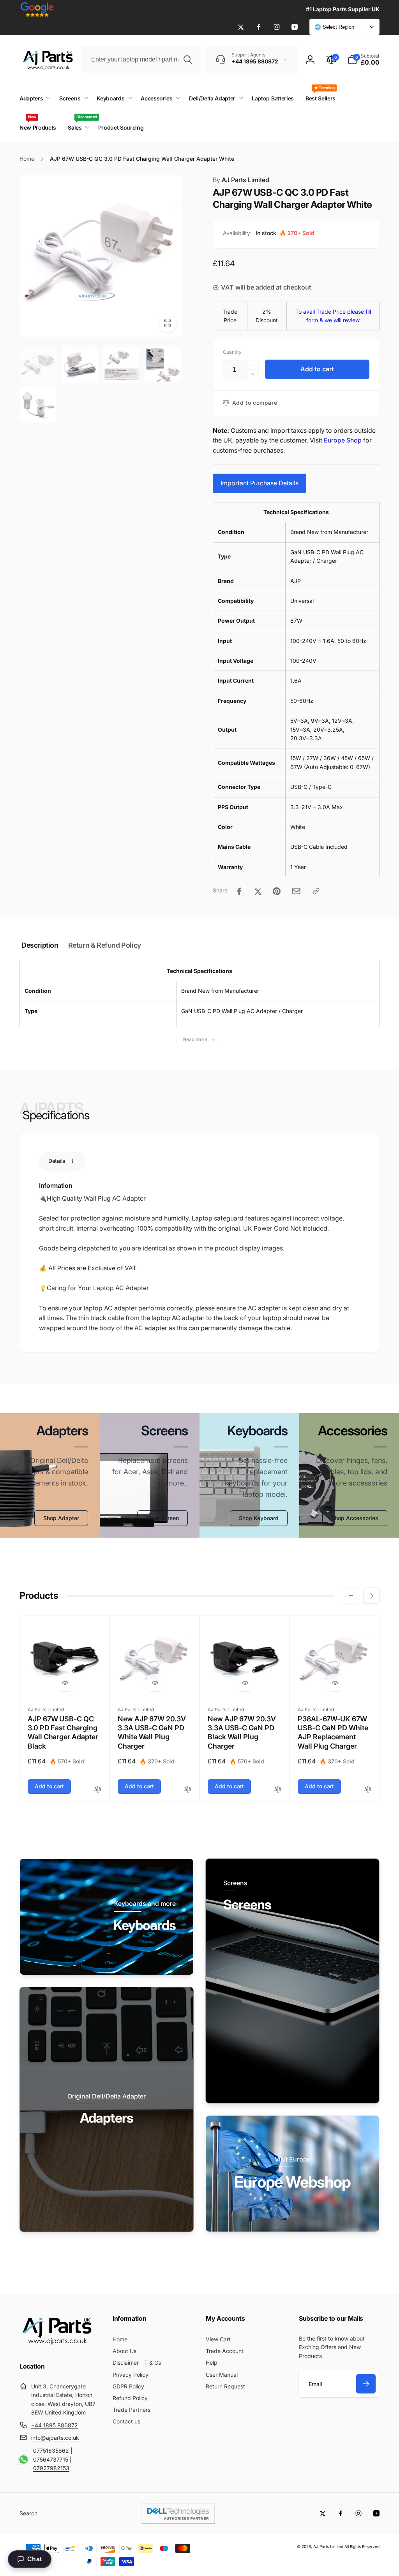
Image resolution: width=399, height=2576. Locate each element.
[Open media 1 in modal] (101, 256)
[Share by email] (296, 891)
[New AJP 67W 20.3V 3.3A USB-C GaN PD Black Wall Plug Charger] (245, 1683)
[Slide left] (351, 1596)
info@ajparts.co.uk (55, 2438)
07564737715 (51, 2459)
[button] (364, 60)
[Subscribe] (366, 2384)
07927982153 (51, 2468)
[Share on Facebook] (239, 891)
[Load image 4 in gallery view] (162, 365)
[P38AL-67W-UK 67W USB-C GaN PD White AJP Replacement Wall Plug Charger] (335, 1683)
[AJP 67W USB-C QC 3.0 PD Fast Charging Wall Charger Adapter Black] (65, 1683)
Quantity (232, 352)
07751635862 (51, 2450)
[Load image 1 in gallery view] (38, 365)
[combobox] (141, 60)
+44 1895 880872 (55, 2425)
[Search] (188, 60)
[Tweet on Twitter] (258, 891)
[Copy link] (316, 891)
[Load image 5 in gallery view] (38, 405)
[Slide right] (371, 1596)
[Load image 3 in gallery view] (121, 365)
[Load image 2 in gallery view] (79, 365)
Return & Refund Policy (105, 945)
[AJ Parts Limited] (56, 2346)
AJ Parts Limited (241, 180)
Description (40, 945)
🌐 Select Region (334, 27)
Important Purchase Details (260, 483)
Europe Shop (343, 440)
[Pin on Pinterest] (277, 891)
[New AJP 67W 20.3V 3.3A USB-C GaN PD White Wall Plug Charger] (155, 1683)
